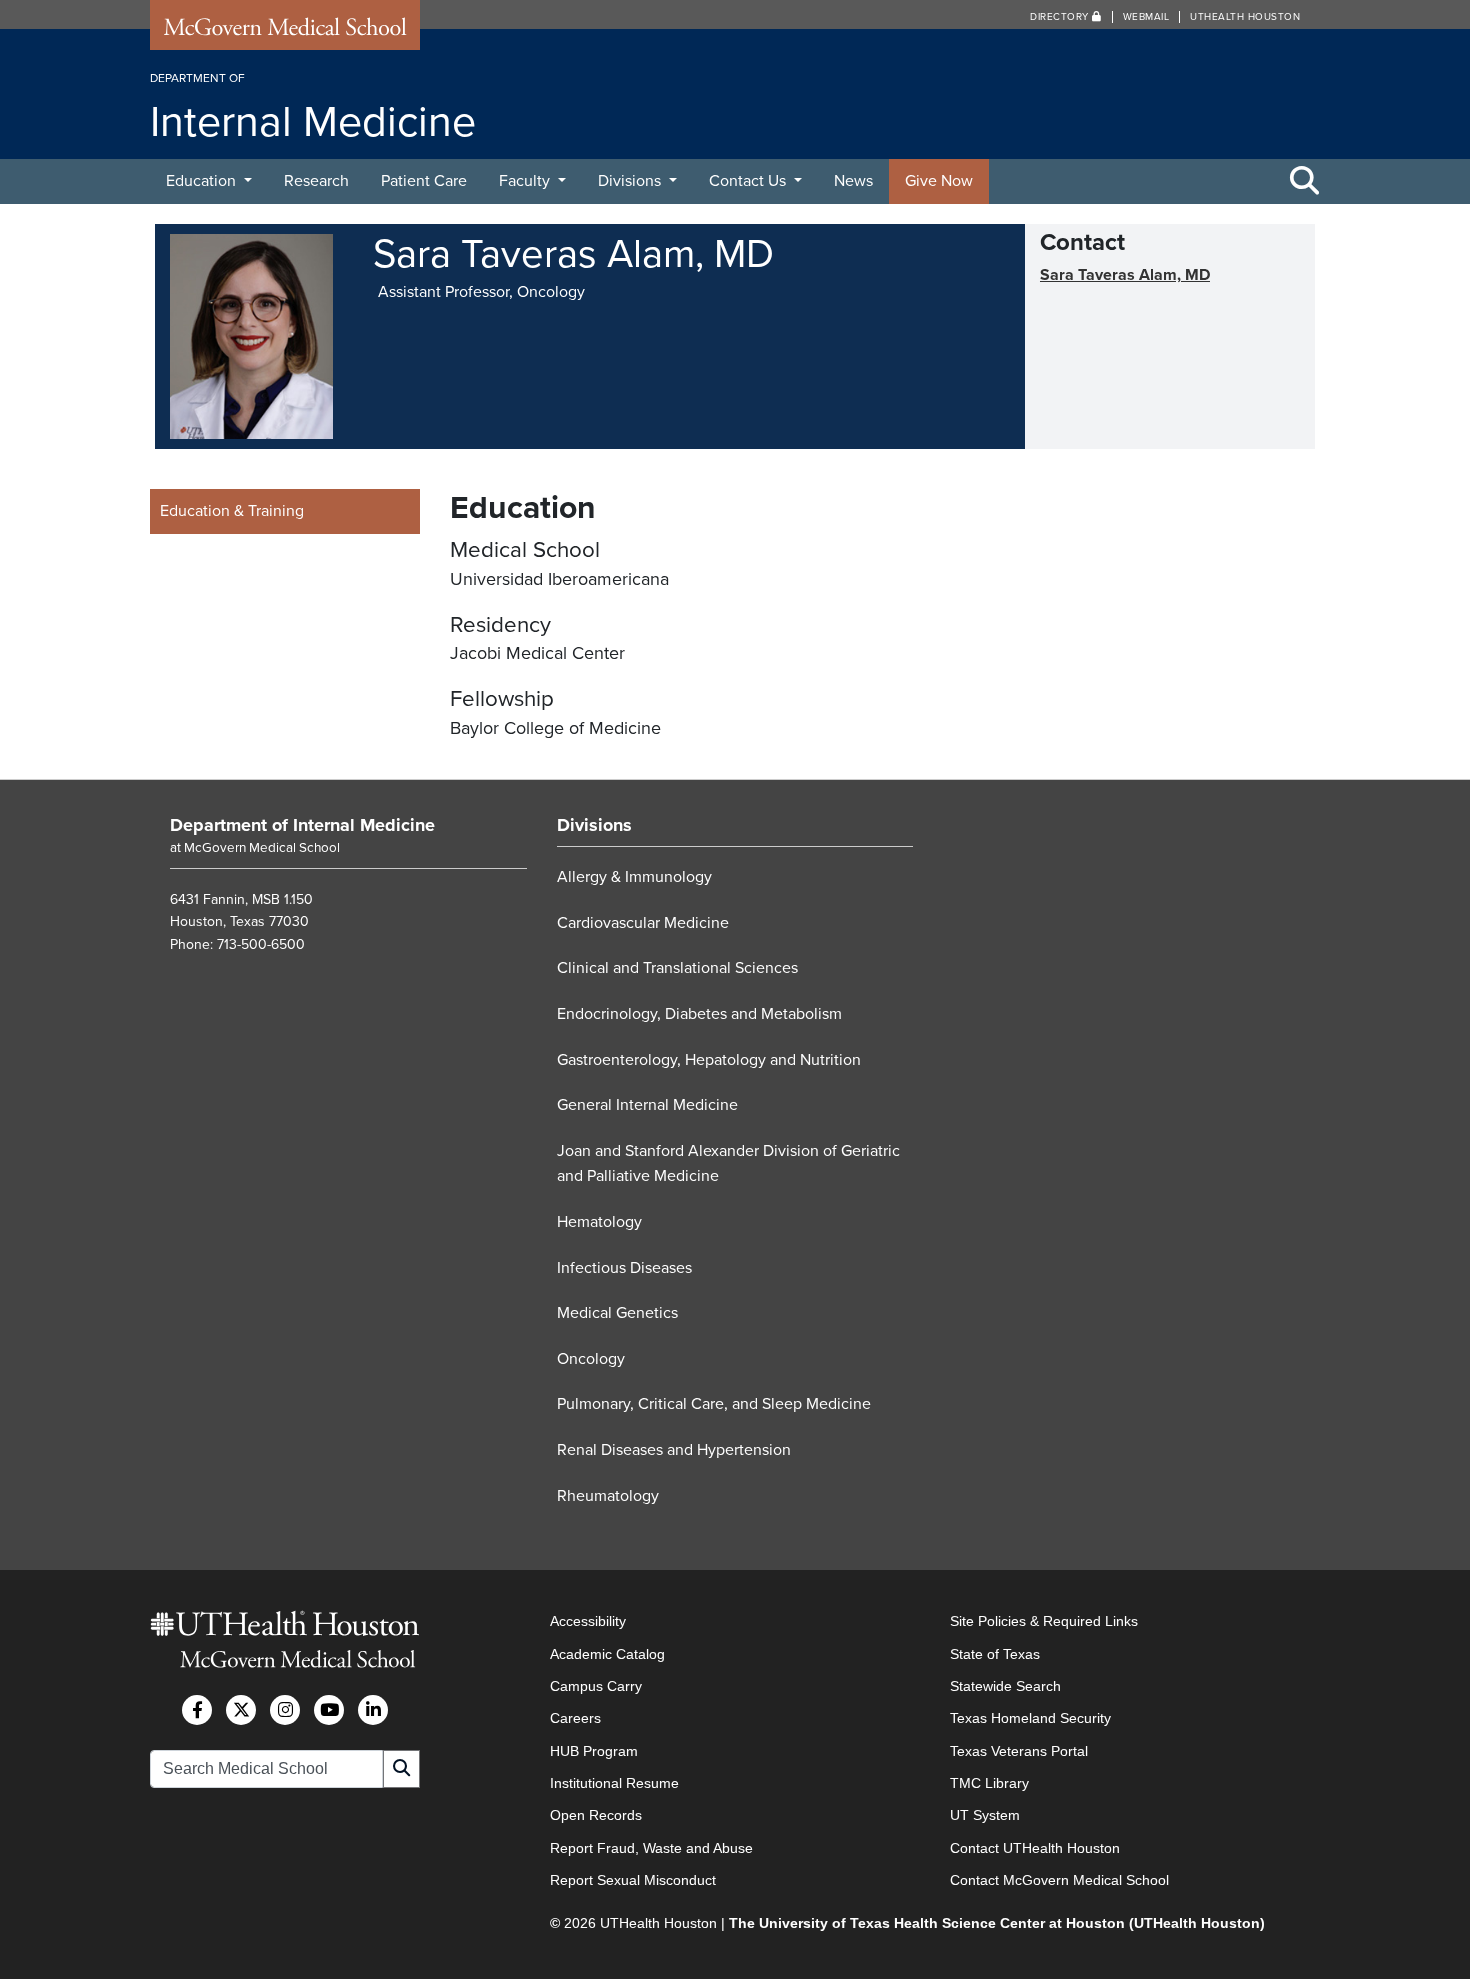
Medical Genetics (617, 1313)
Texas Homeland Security (1030, 1718)
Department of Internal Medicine (302, 825)
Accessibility (588, 1621)
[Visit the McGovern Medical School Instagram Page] (285, 1710)
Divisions (631, 181)
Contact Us (749, 181)
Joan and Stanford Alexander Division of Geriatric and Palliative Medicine (728, 1164)
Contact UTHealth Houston (1035, 1848)
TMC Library (989, 1783)
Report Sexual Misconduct (633, 1880)
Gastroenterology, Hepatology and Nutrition (709, 1060)
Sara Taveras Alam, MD (1125, 275)
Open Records (596, 1815)
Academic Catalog (607, 1654)
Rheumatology (608, 1496)
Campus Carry (596, 1686)
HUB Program (594, 1751)
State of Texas (995, 1654)
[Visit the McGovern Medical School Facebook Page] (197, 1710)
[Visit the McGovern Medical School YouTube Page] (329, 1710)
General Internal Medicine (647, 1105)
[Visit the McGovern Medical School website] (285, 32)
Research (316, 181)
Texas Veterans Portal (1019, 1751)
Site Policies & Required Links (1044, 1621)
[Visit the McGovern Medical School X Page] (241, 1710)
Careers (575, 1718)
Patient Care (424, 181)
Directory (1061, 17)
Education (203, 181)
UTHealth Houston (1245, 17)
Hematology (599, 1222)
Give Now (939, 181)
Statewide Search (1005, 1686)
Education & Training (232, 511)
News (853, 181)
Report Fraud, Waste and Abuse (651, 1848)
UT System (985, 1815)
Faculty (526, 181)
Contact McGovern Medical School (1059, 1880)
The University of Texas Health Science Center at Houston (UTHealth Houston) (997, 1923)
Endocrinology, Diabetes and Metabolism (699, 1014)
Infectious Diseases (624, 1268)
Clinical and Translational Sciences (677, 968)
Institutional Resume (614, 1783)
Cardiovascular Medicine (643, 923)
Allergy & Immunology (634, 877)
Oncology (591, 1359)
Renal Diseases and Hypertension (674, 1450)
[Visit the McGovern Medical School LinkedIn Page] (373, 1710)
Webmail (1146, 17)
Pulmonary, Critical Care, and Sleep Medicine (714, 1404)
